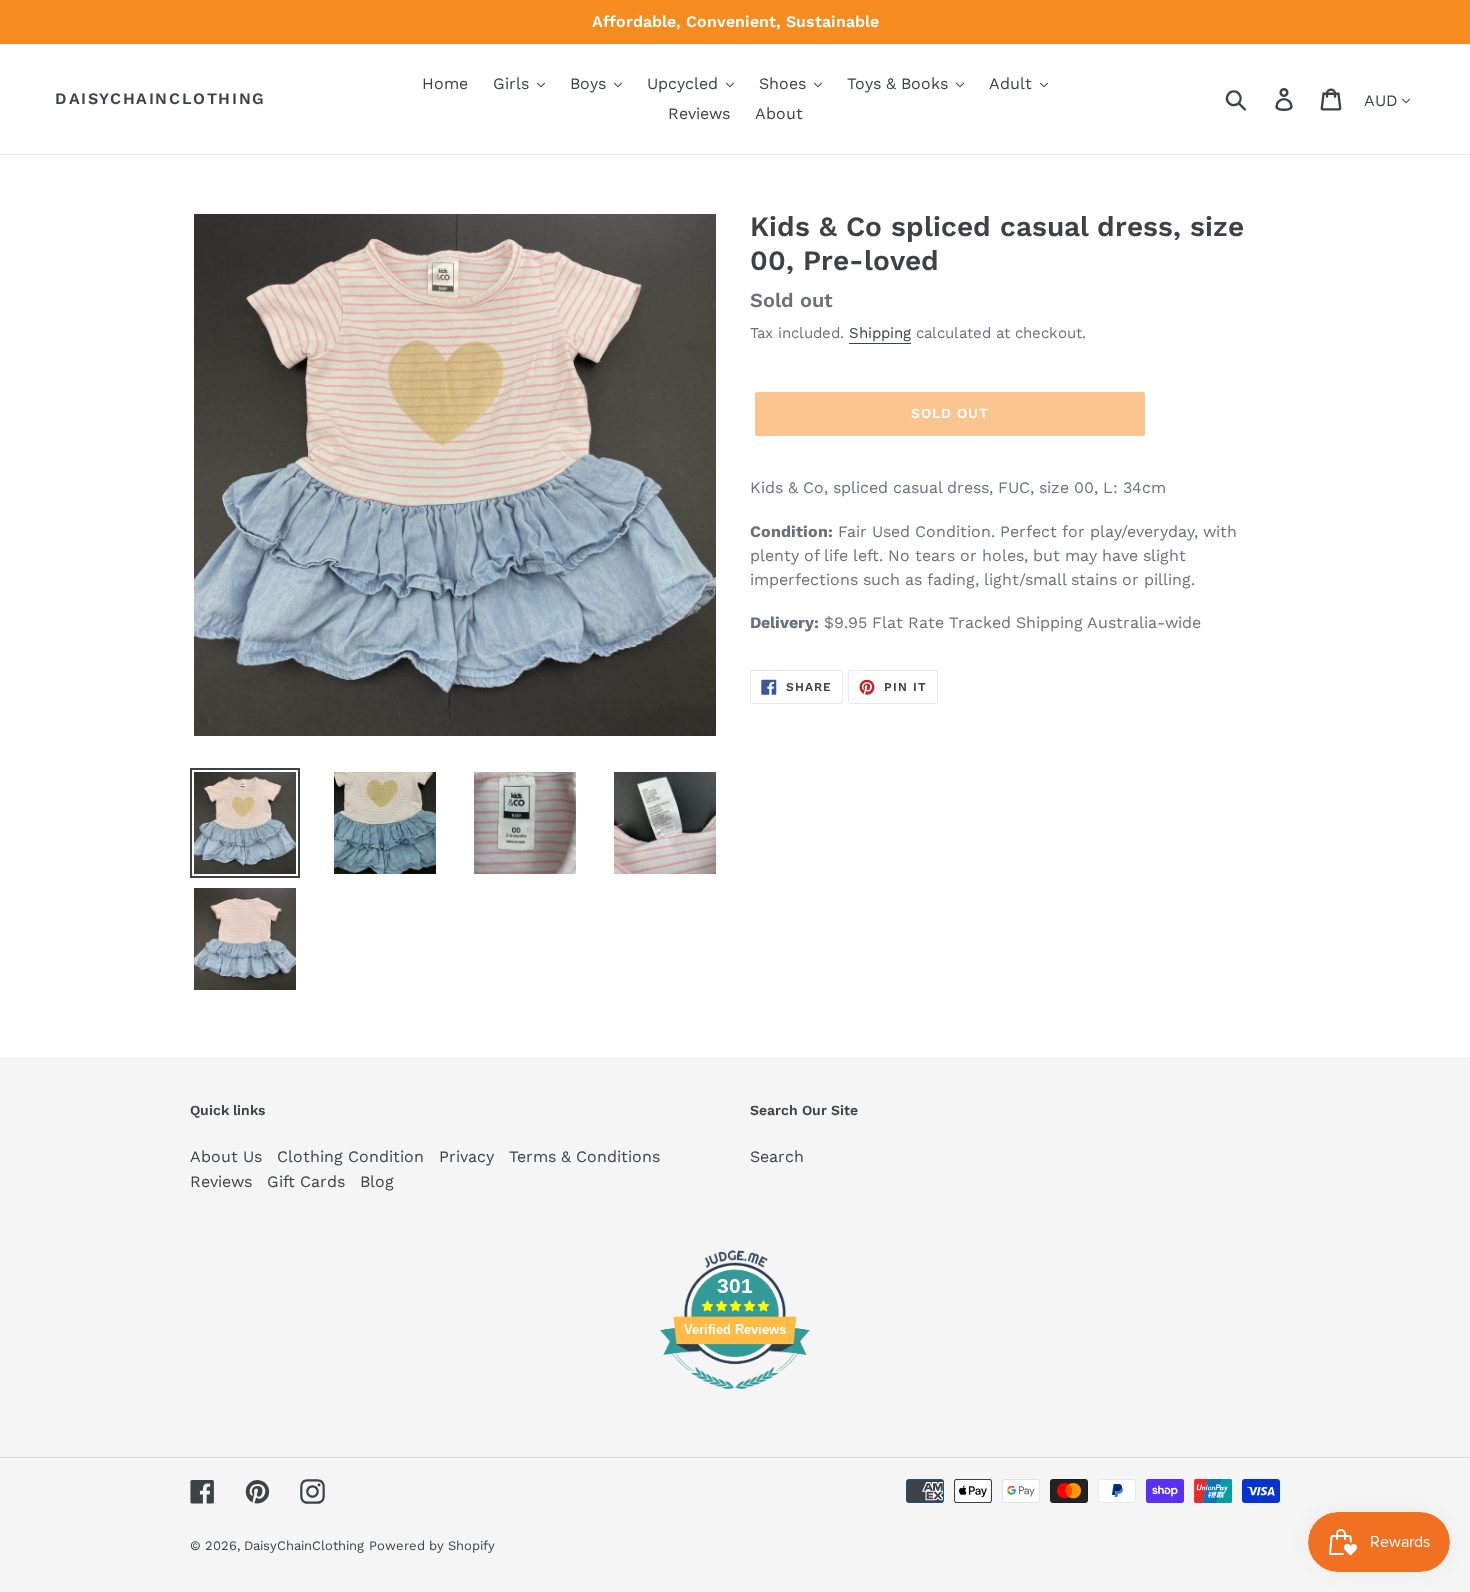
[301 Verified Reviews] (735, 1399)
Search (777, 1156)
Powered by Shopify (432, 1545)
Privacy (466, 1156)
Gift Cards (306, 1181)
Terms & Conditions (584, 1156)
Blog (377, 1181)
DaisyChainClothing (160, 98)
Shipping (880, 333)
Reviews (221, 1181)
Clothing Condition (350, 1156)
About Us (226, 1156)
